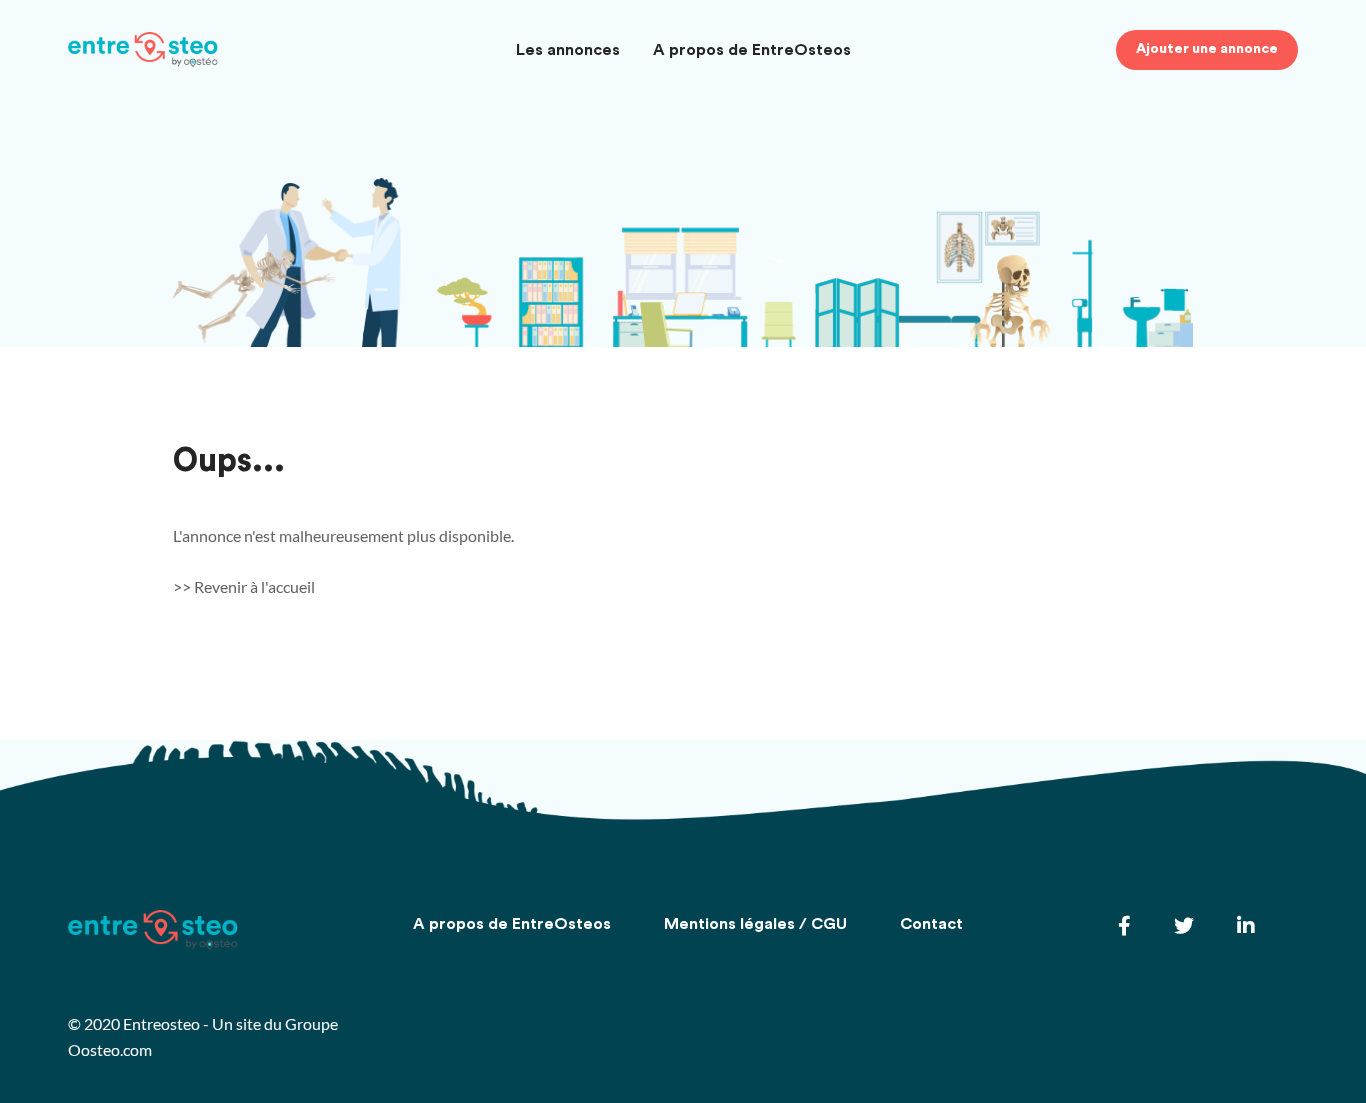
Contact (931, 924)
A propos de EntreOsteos (752, 50)
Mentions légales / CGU (755, 924)
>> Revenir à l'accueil (244, 586)
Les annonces (568, 50)
